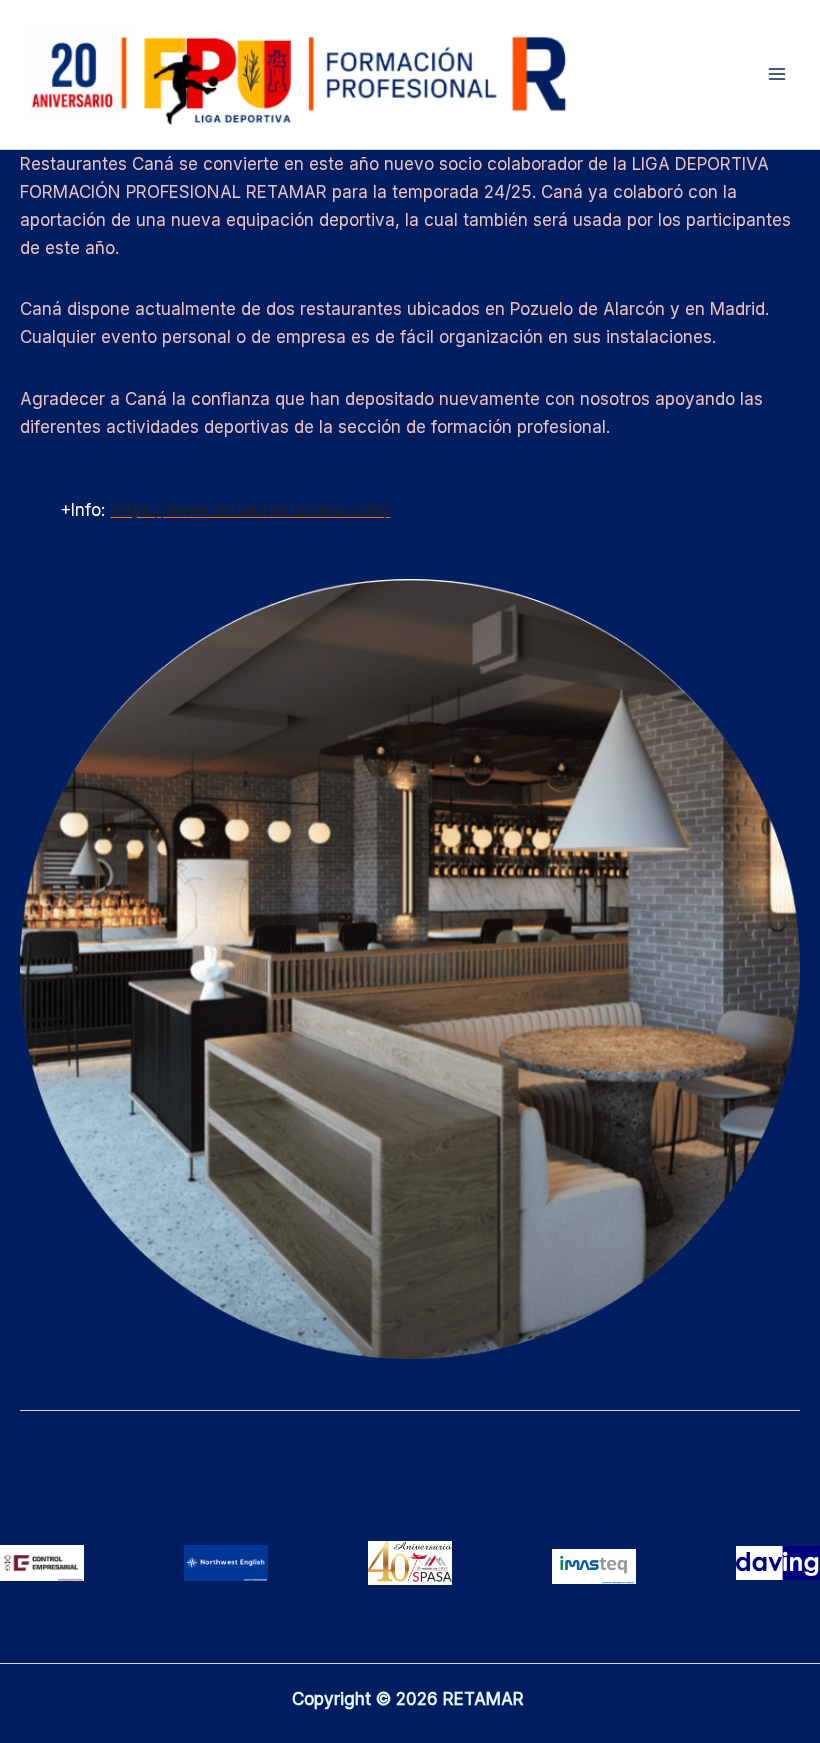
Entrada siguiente (716, 1459)
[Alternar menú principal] (778, 75)
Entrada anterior (97, 1459)
